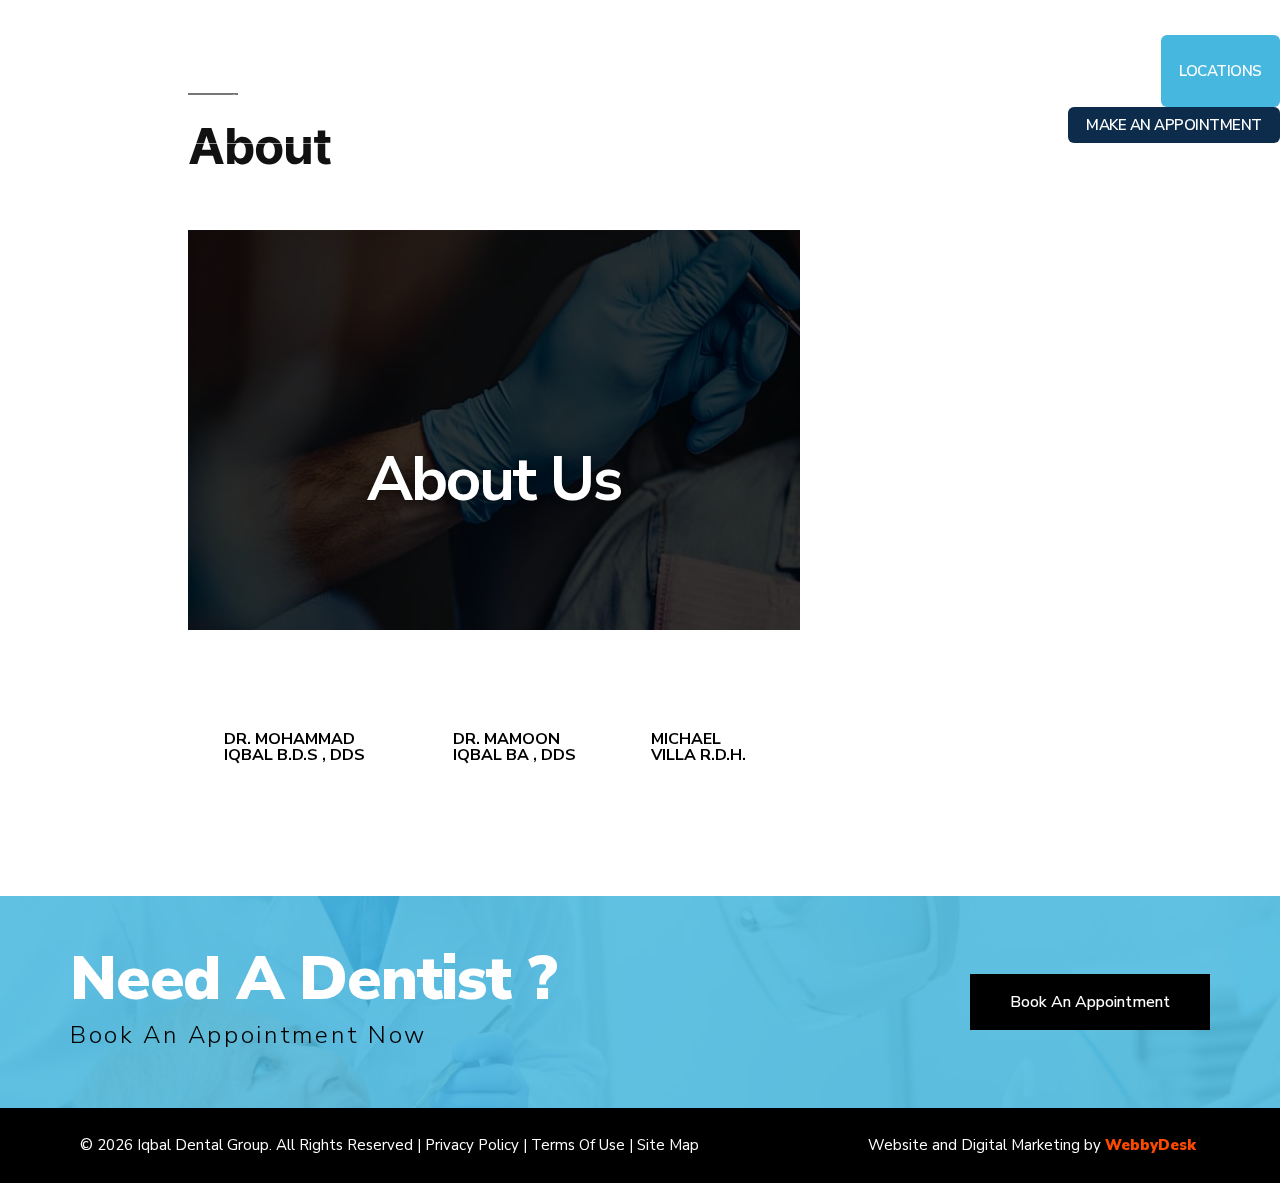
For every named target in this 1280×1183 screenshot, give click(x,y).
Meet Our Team (596, 71)
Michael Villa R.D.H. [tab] (698, 747)
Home (411, 71)
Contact (1113, 71)
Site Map (668, 1145)
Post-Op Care (999, 71)
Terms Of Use (578, 1145)
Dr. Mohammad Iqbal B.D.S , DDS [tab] (294, 747)
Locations (1220, 71)
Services (714, 71)
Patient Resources (847, 71)
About (485, 71)
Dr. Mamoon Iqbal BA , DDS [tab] (514, 747)
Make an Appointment (1174, 125)
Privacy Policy (472, 1145)
